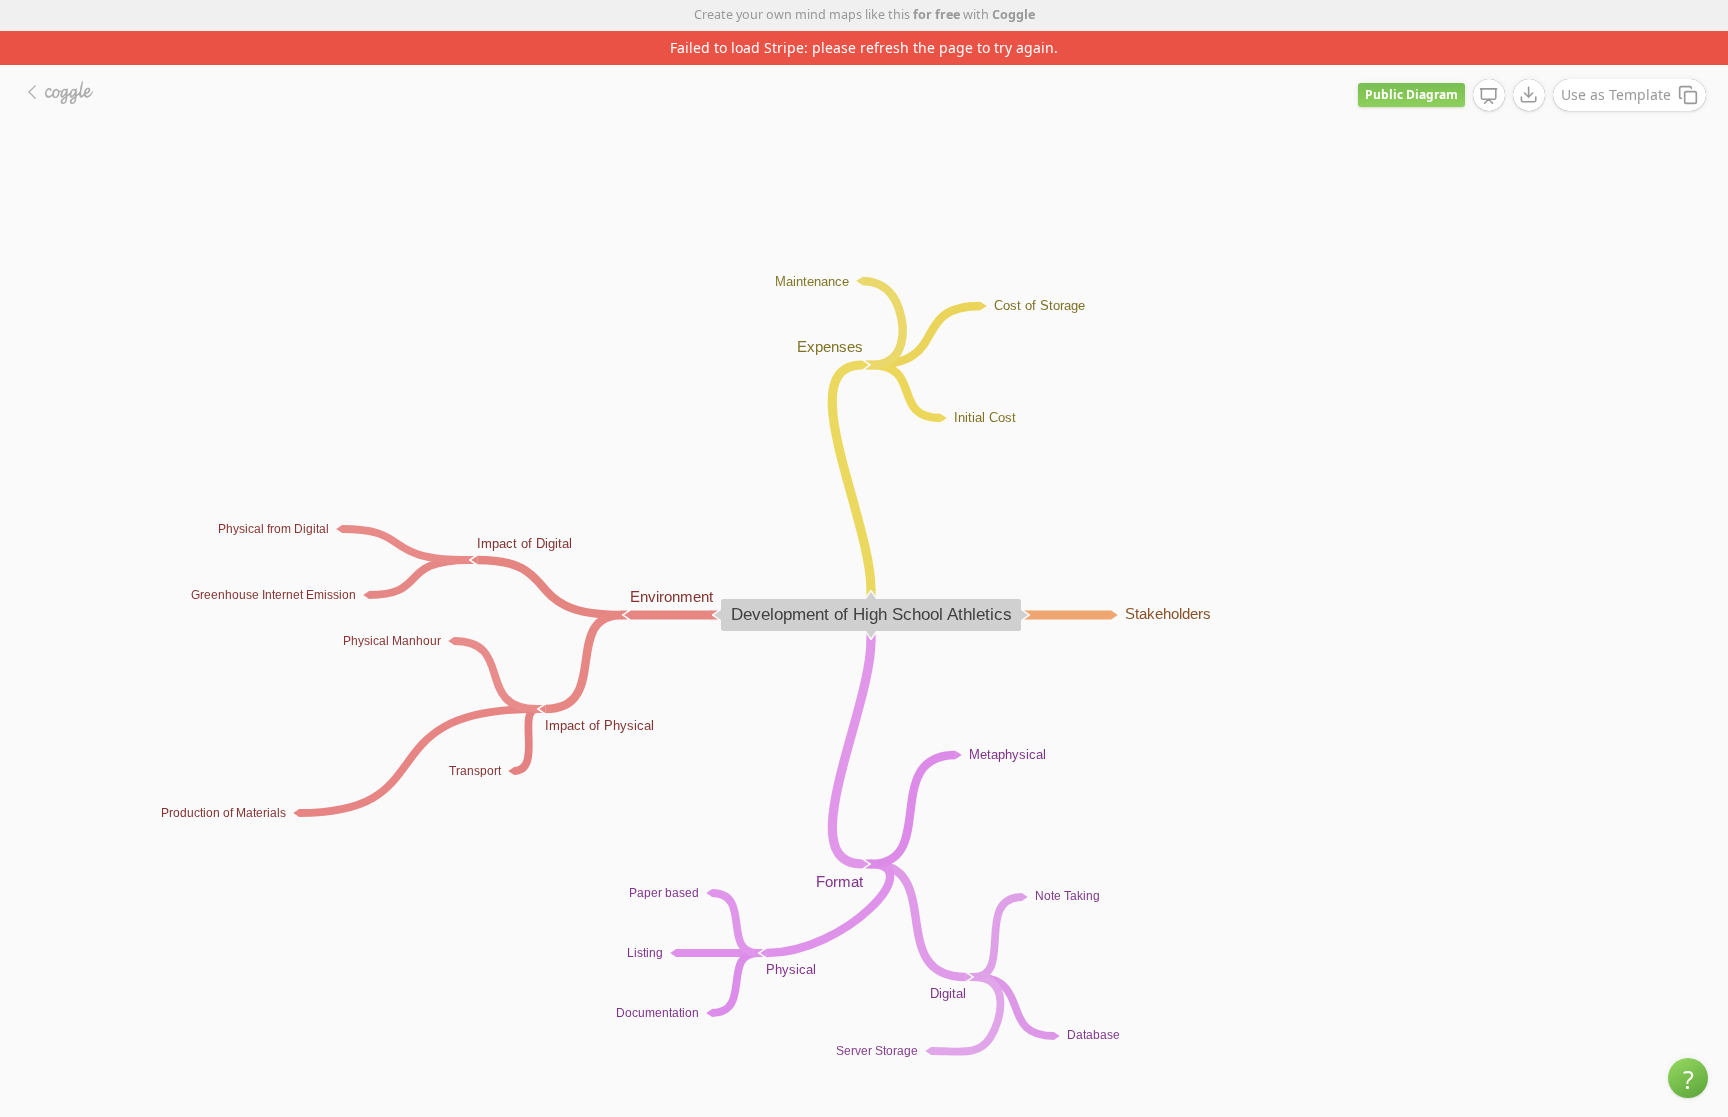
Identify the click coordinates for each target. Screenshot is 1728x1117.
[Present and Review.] (1489, 96)
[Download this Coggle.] (1529, 95)
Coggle (1013, 14)
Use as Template (1616, 94)
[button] (1688, 1078)
